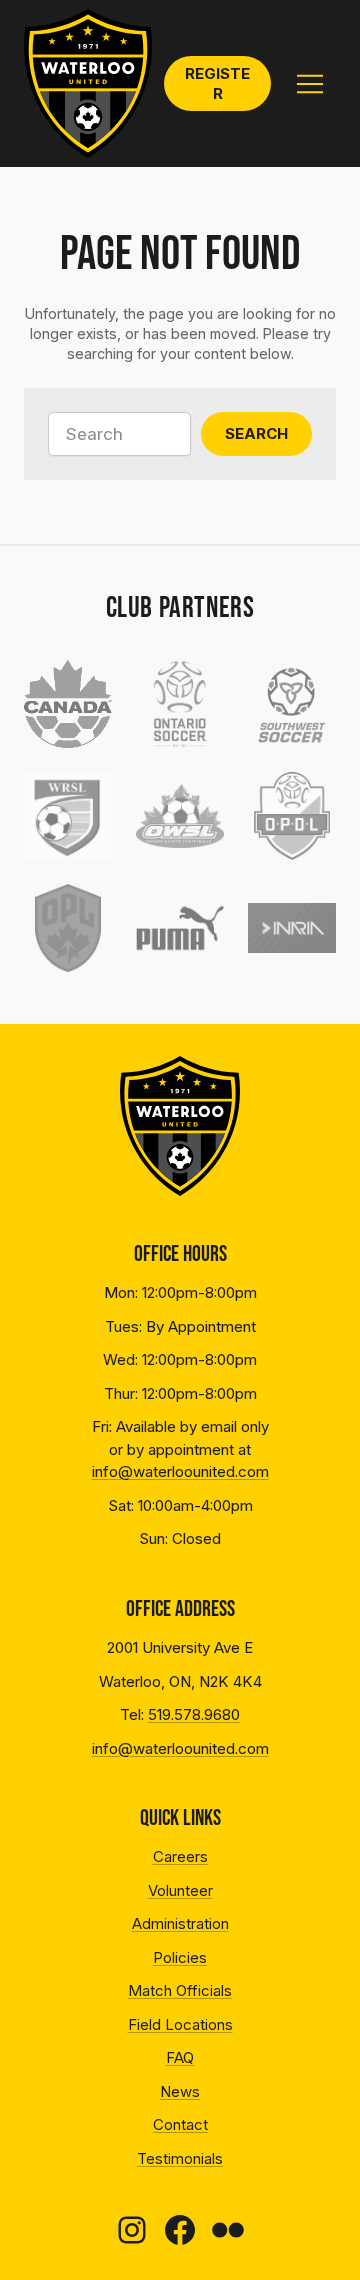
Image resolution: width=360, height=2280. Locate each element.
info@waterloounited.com (180, 1471)
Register (217, 83)
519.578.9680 (194, 1714)
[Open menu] (309, 84)
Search (256, 433)
